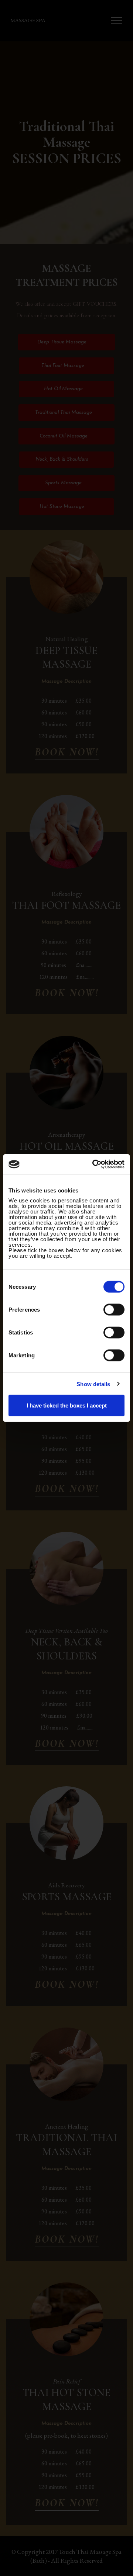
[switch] (114, 1310)
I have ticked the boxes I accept (67, 1405)
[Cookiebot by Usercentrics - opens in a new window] (94, 1164)
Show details (93, 1384)
